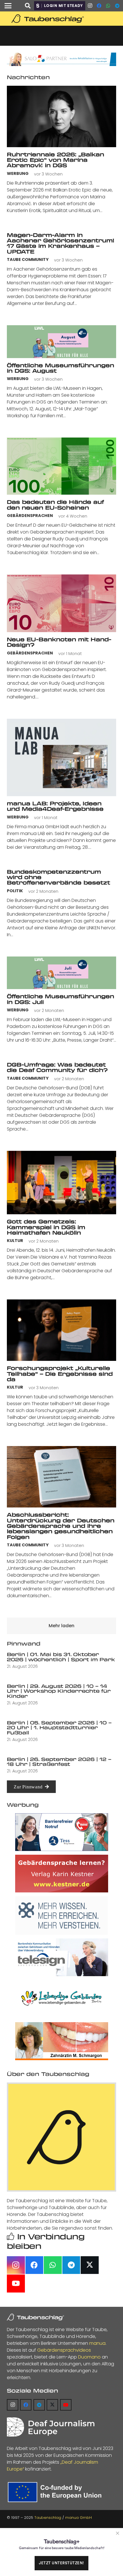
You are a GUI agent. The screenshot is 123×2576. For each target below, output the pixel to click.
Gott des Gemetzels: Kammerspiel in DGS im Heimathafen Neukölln (46, 1227)
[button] (8, 6)
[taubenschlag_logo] (61, 19)
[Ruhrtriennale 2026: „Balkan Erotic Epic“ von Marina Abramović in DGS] (61, 116)
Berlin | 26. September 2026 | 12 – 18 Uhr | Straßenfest (59, 1762)
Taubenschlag (48, 2518)
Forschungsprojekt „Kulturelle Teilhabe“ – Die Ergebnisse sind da (60, 1374)
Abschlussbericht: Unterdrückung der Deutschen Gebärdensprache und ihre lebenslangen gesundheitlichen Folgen (61, 1526)
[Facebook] (99, 6)
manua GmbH (79, 2518)
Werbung (18, 174)
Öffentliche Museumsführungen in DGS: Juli (60, 999)
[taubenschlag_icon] (61, 2137)
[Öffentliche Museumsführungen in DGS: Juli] (61, 973)
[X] (90, 2265)
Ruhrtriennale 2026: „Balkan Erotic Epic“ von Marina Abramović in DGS (55, 160)
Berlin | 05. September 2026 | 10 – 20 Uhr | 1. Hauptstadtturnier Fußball (59, 1728)
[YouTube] (16, 2284)
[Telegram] (117, 6)
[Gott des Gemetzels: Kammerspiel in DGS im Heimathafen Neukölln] (61, 1183)
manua (97, 2343)
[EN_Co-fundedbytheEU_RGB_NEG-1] (56, 2492)
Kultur (15, 1241)
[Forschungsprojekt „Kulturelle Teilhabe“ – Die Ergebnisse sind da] (61, 1330)
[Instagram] (90, 6)
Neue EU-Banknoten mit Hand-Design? (59, 642)
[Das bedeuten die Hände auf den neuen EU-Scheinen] (61, 466)
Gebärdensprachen (30, 516)
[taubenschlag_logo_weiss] (35, 2317)
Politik (15, 891)
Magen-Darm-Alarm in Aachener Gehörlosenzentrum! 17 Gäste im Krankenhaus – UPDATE (60, 243)
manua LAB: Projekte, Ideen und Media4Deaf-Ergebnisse (55, 806)
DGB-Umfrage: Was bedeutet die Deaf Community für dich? (57, 1067)
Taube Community (28, 260)
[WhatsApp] (108, 6)
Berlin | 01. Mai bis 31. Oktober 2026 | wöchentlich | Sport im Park (61, 1657)
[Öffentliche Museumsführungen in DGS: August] (61, 342)
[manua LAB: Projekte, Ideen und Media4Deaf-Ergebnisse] (61, 757)
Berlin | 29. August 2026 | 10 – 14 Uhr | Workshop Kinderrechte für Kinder (59, 1691)
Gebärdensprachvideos (64, 2350)
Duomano (89, 2357)
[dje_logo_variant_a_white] (51, 2427)
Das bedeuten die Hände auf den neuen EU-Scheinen (55, 505)
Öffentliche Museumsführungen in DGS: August (60, 368)
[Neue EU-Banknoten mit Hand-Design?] (61, 603)
